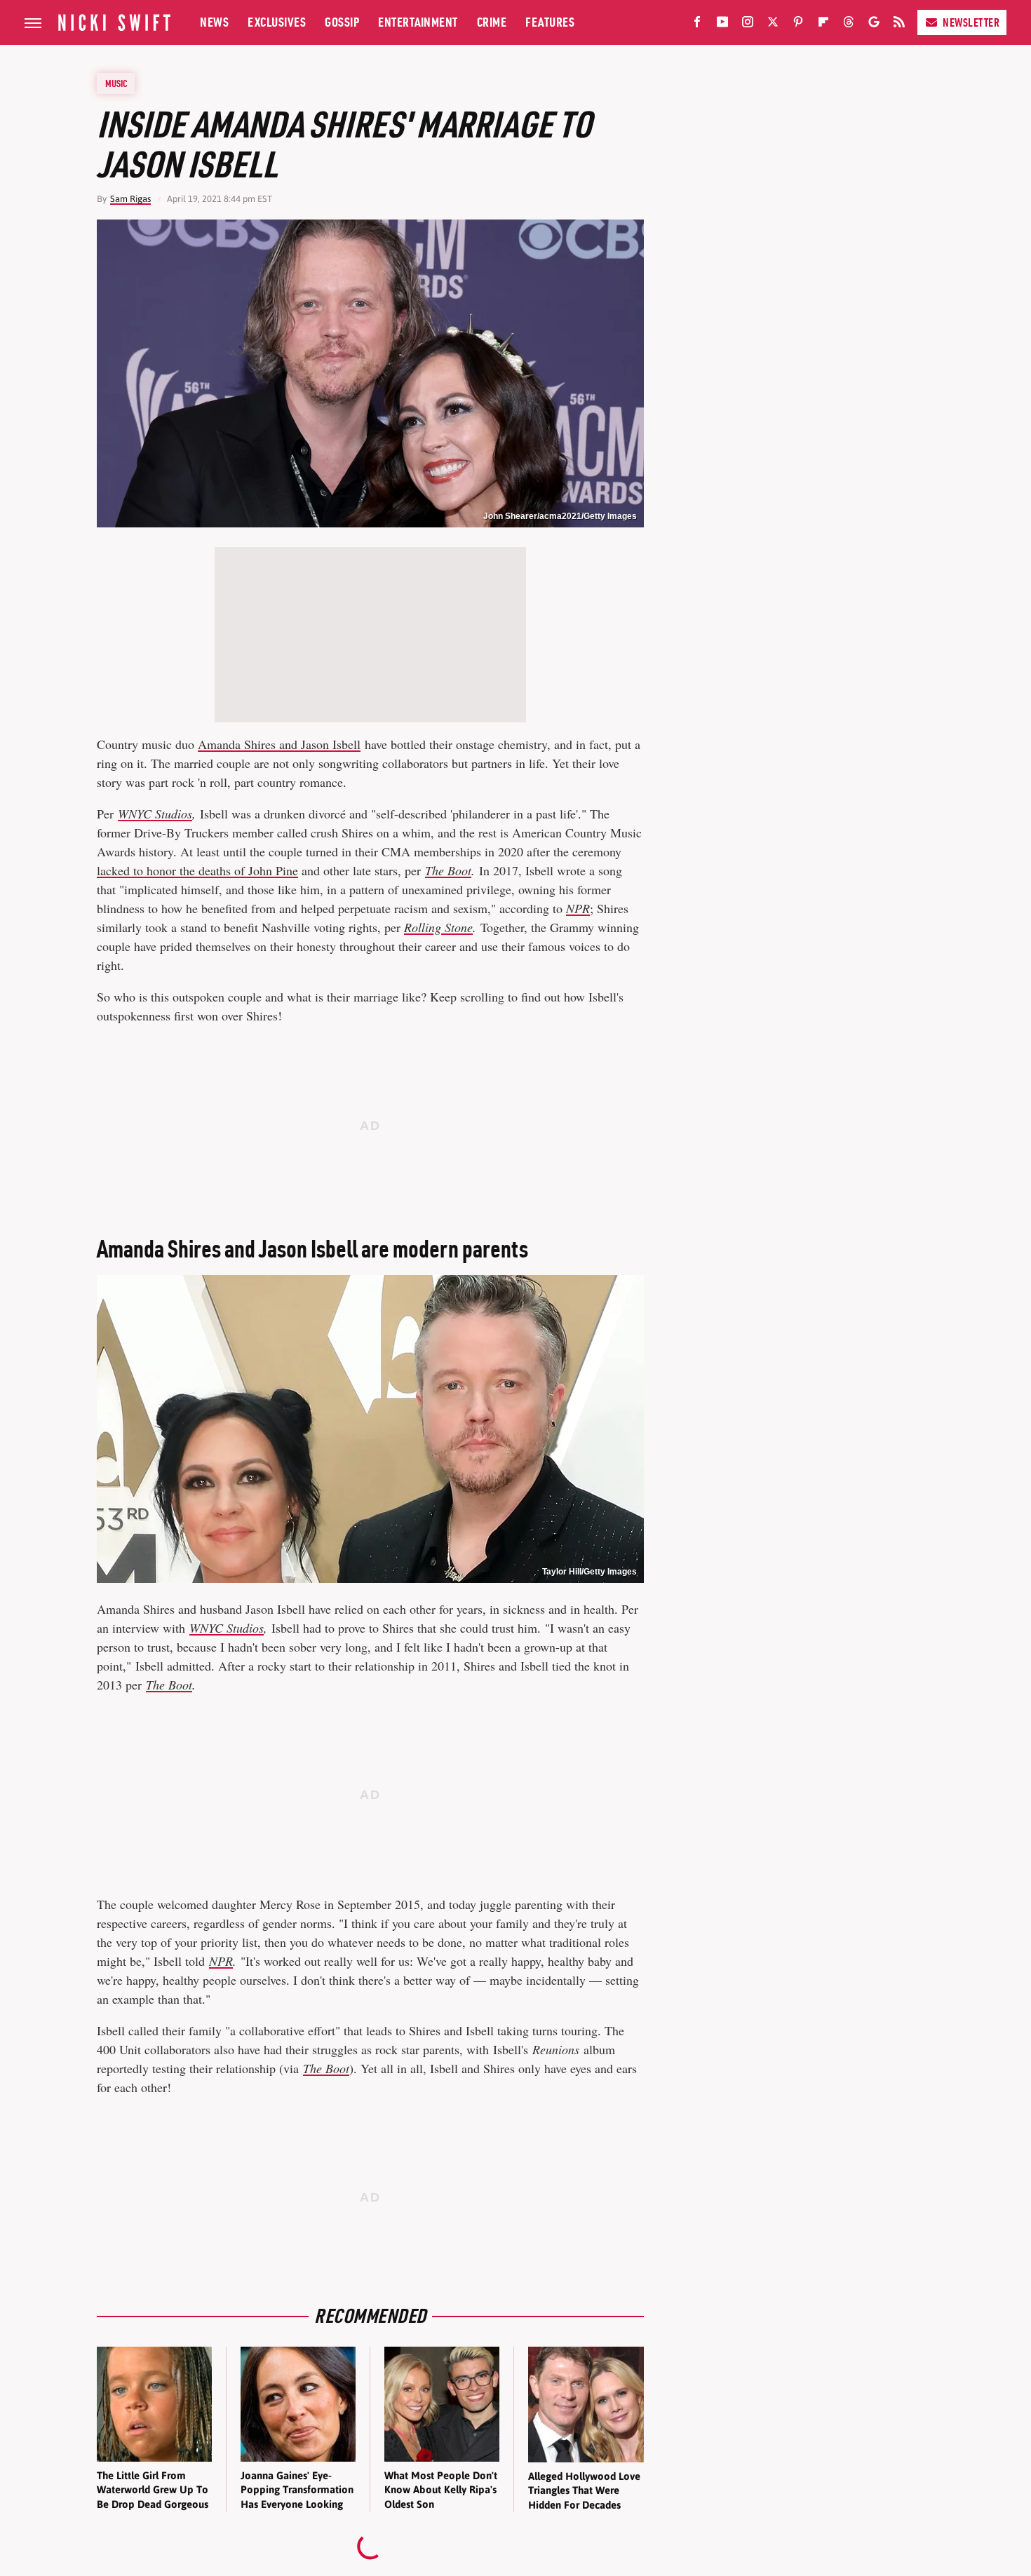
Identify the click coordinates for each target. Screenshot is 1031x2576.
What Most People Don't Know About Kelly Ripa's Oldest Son (441, 2490)
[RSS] (899, 25)
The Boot (448, 870)
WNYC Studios (155, 814)
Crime (492, 22)
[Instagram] (748, 25)
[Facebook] (697, 25)
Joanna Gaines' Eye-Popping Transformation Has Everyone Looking (297, 2490)
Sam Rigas (130, 199)
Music (116, 83)
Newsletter (971, 22)
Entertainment (418, 22)
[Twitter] (773, 25)
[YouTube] (722, 25)
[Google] (874, 25)
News (214, 22)
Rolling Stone (438, 927)
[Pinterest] (798, 25)
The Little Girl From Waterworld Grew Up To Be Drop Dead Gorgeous (153, 2490)
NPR (578, 908)
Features (550, 22)
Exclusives (277, 22)
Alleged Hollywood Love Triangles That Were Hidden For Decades (584, 2490)
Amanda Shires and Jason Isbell (279, 744)
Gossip (342, 22)
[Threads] (849, 25)
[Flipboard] (823, 25)
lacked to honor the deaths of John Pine (197, 870)
